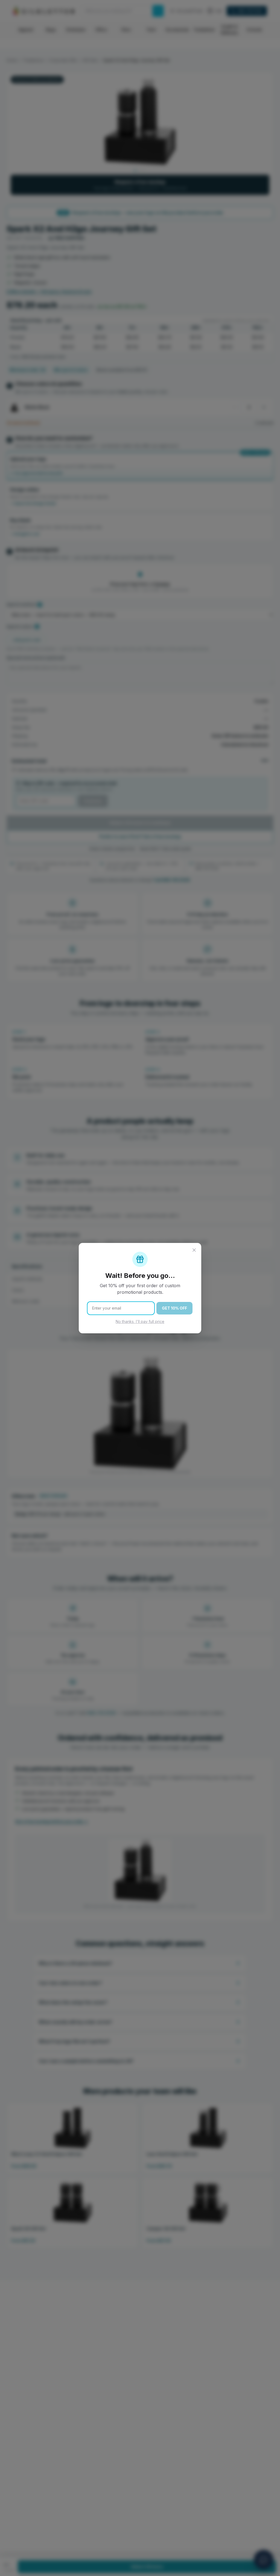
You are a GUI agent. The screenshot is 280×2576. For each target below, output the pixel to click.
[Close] (194, 1250)
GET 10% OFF (174, 1308)
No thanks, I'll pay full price (140, 1321)
